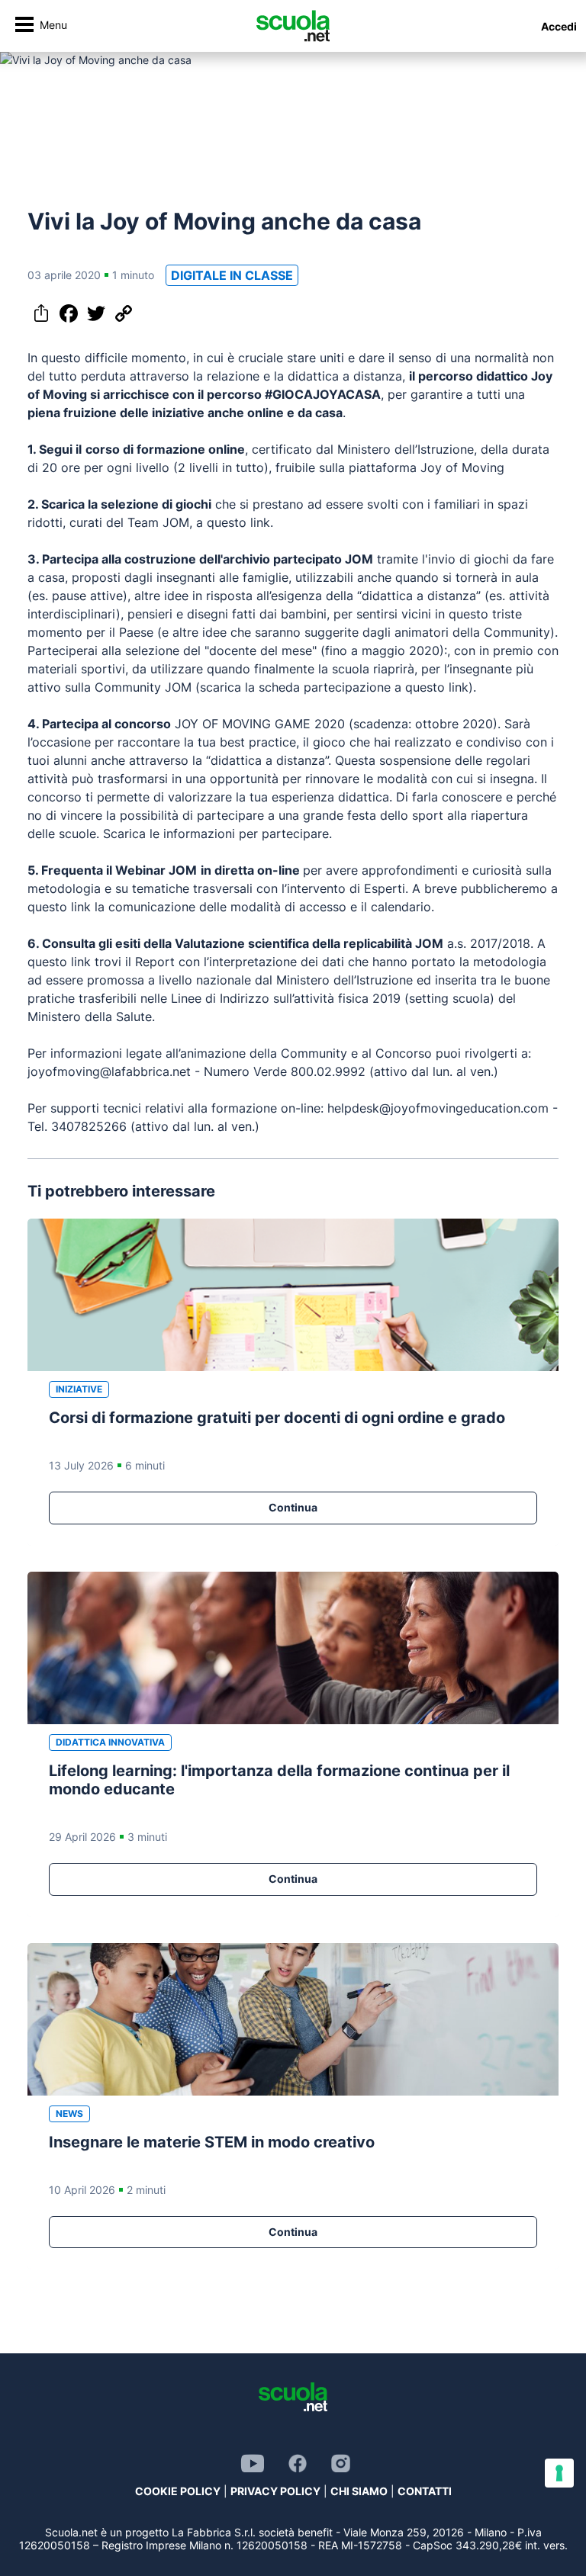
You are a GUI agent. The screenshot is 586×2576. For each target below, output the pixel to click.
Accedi (559, 26)
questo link (238, 522)
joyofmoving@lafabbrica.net (109, 1071)
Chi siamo (359, 2491)
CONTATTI (425, 2491)
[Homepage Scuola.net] (293, 26)
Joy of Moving (462, 467)
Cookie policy (178, 2491)
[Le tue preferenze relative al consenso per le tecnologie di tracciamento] (559, 2473)
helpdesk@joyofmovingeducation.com (438, 1108)
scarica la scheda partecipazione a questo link (334, 687)
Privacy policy (275, 2491)
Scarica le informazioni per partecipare (216, 834)
